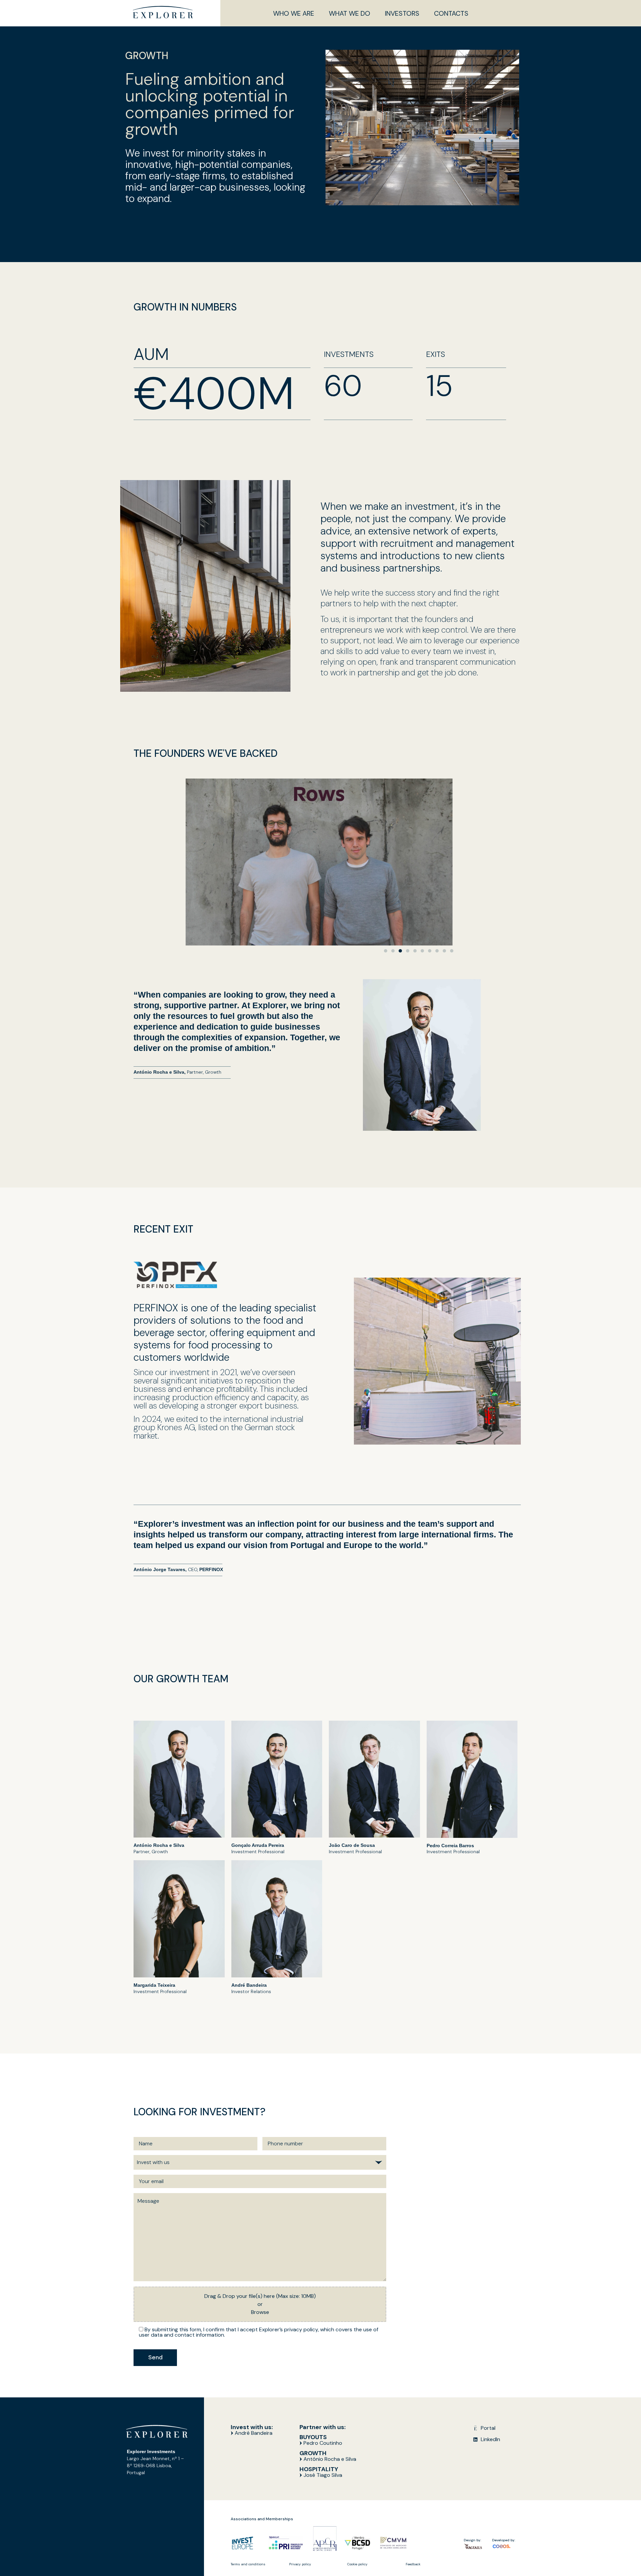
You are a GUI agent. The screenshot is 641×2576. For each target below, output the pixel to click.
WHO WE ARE (294, 13)
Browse (260, 2312)
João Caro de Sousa (352, 1845)
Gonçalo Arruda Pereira (258, 1845)
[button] (386, 951)
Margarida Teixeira (154, 1985)
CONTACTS (451, 13)
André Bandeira (249, 1985)
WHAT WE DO (350, 13)
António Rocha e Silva (159, 1845)
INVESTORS (402, 13)
